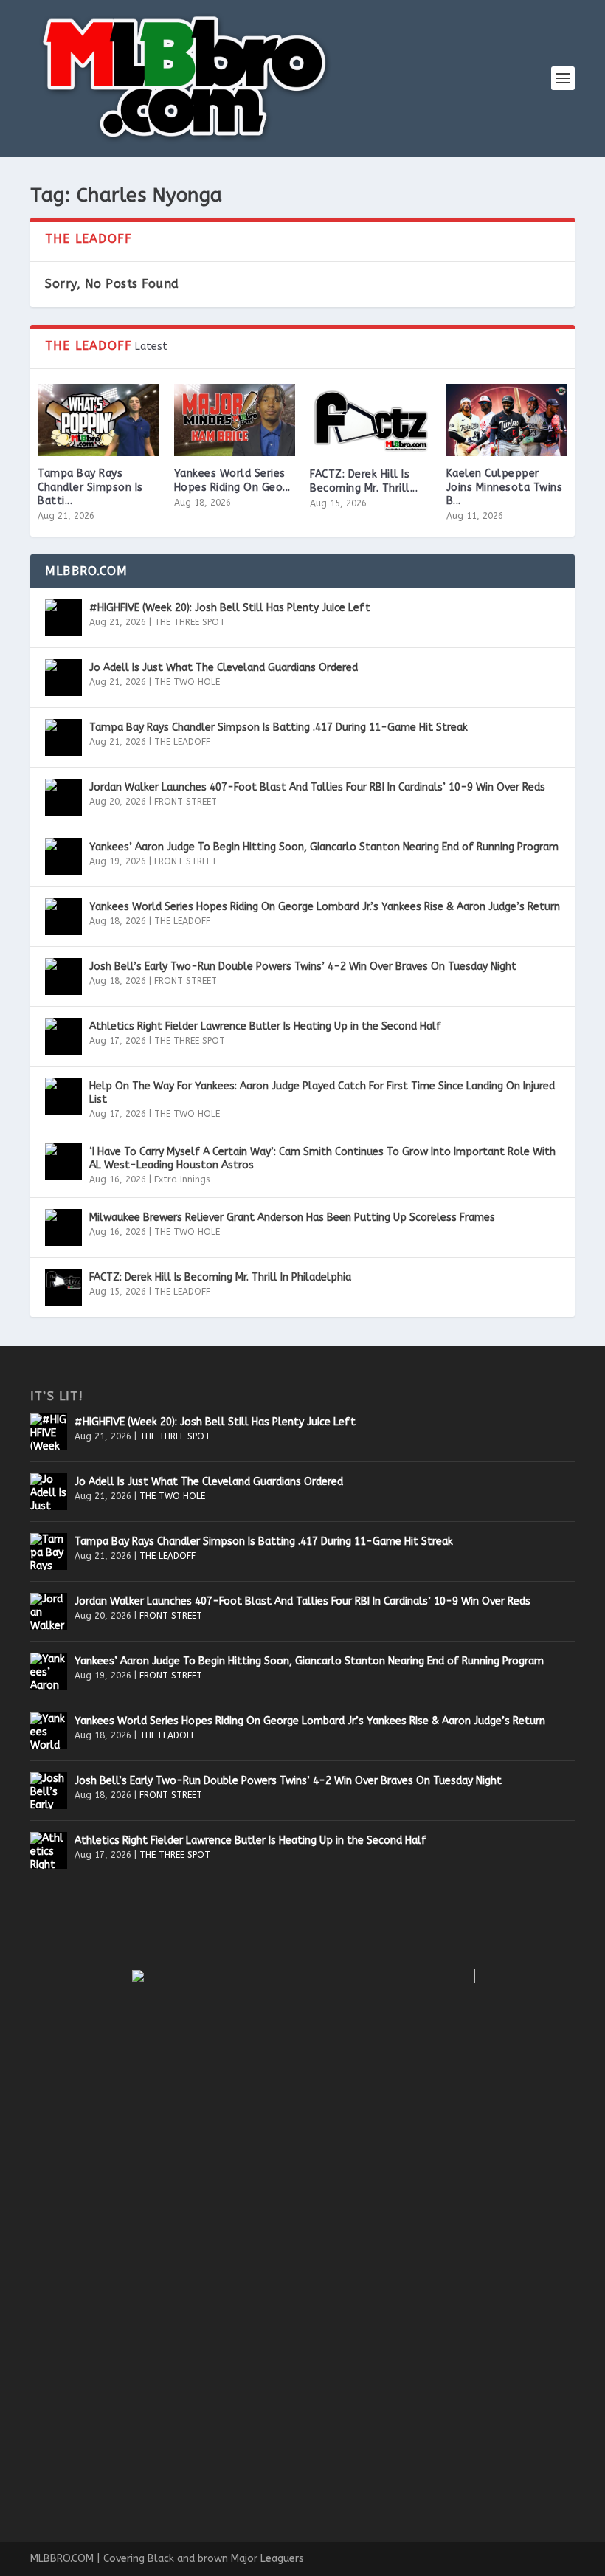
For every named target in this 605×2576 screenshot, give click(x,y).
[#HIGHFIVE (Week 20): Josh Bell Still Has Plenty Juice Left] (63, 618)
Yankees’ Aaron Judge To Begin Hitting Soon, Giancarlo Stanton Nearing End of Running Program (324, 847)
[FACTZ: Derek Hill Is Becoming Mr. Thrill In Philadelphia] (371, 421)
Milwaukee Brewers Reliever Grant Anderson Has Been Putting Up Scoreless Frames (292, 1218)
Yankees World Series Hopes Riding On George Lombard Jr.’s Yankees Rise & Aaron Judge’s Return (325, 907)
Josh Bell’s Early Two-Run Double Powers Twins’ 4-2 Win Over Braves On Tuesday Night (303, 967)
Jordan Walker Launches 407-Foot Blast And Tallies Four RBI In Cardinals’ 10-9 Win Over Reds (317, 787)
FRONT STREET (186, 802)
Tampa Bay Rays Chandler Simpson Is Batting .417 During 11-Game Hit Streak (279, 727)
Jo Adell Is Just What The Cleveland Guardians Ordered (224, 668)
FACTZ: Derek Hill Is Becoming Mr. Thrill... (364, 481)
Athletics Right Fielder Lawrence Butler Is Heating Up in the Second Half (265, 1026)
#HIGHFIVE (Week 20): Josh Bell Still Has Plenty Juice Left (230, 608)
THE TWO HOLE (187, 682)
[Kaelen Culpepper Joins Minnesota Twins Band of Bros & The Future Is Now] (507, 420)
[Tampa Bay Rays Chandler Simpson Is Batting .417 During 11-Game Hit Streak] (98, 420)
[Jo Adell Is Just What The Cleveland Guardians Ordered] (63, 678)
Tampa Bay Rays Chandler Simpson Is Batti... (90, 487)
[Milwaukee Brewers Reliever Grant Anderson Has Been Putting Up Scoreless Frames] (63, 1227)
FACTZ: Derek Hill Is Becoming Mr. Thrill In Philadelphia (220, 1277)
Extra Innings (182, 1179)
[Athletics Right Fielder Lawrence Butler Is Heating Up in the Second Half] (63, 1036)
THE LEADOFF (182, 742)
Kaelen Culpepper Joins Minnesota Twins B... (505, 487)
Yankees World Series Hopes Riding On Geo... (232, 480)
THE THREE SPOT (190, 622)
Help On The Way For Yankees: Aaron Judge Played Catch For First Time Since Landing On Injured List (322, 1093)
